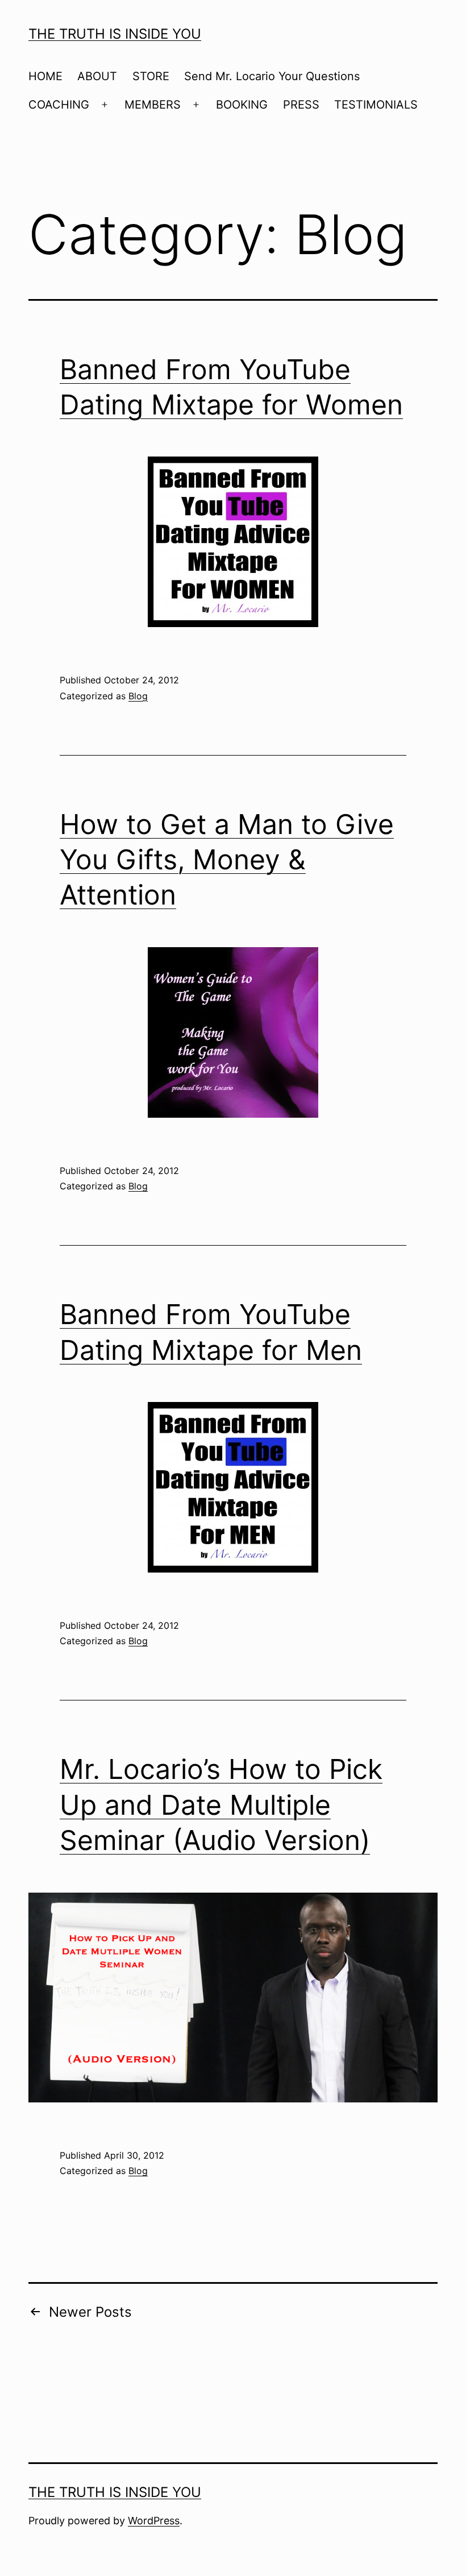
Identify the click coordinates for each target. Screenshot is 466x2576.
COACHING (59, 105)
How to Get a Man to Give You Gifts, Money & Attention (227, 860)
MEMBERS (153, 105)
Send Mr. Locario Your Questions (272, 76)
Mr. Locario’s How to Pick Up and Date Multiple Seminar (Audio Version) (221, 1805)
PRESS (301, 105)
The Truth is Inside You (115, 34)
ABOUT (97, 76)
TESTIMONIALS (376, 105)
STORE (151, 76)
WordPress (154, 2521)
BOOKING (242, 105)
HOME (45, 76)
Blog (138, 696)
